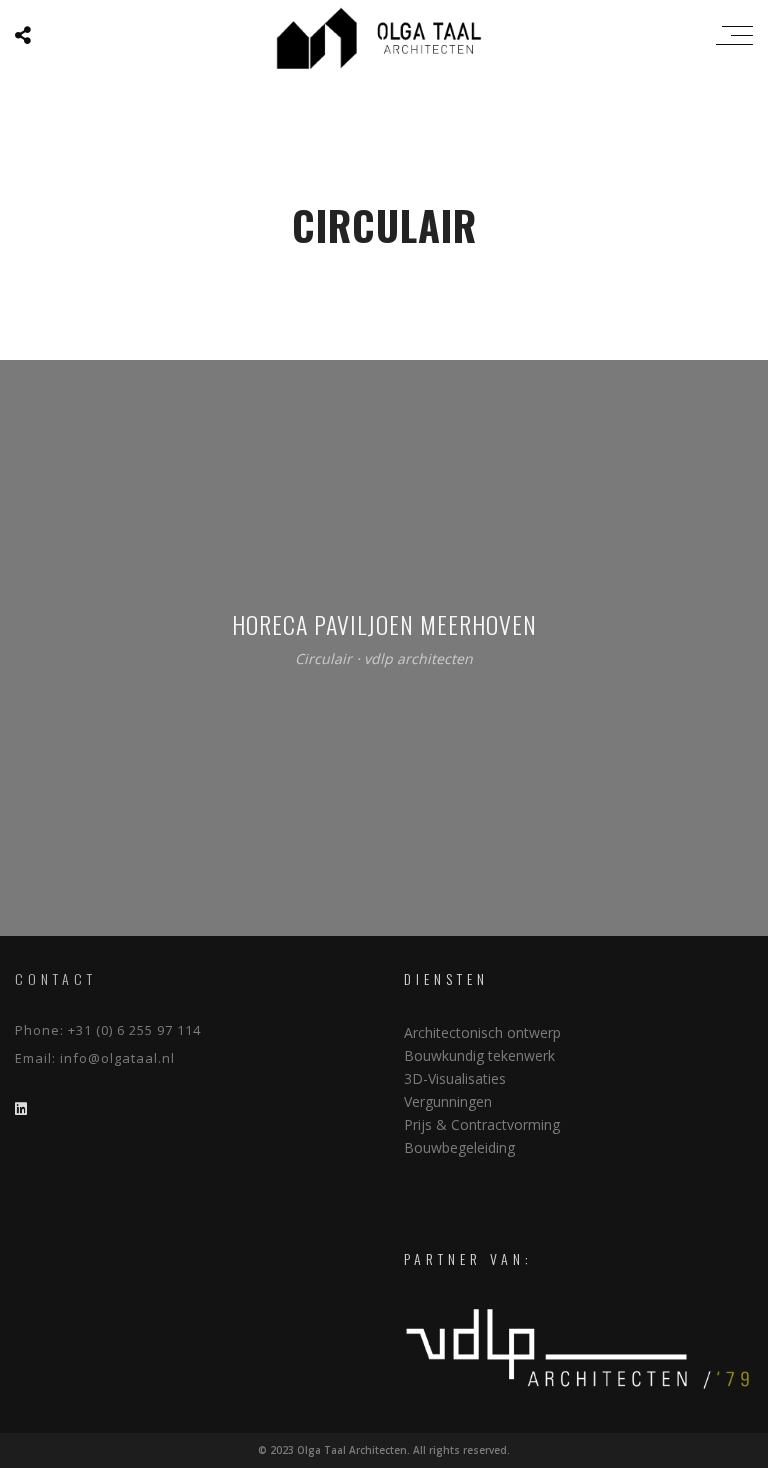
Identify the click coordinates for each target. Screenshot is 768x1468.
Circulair (323, 659)
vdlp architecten (418, 659)
